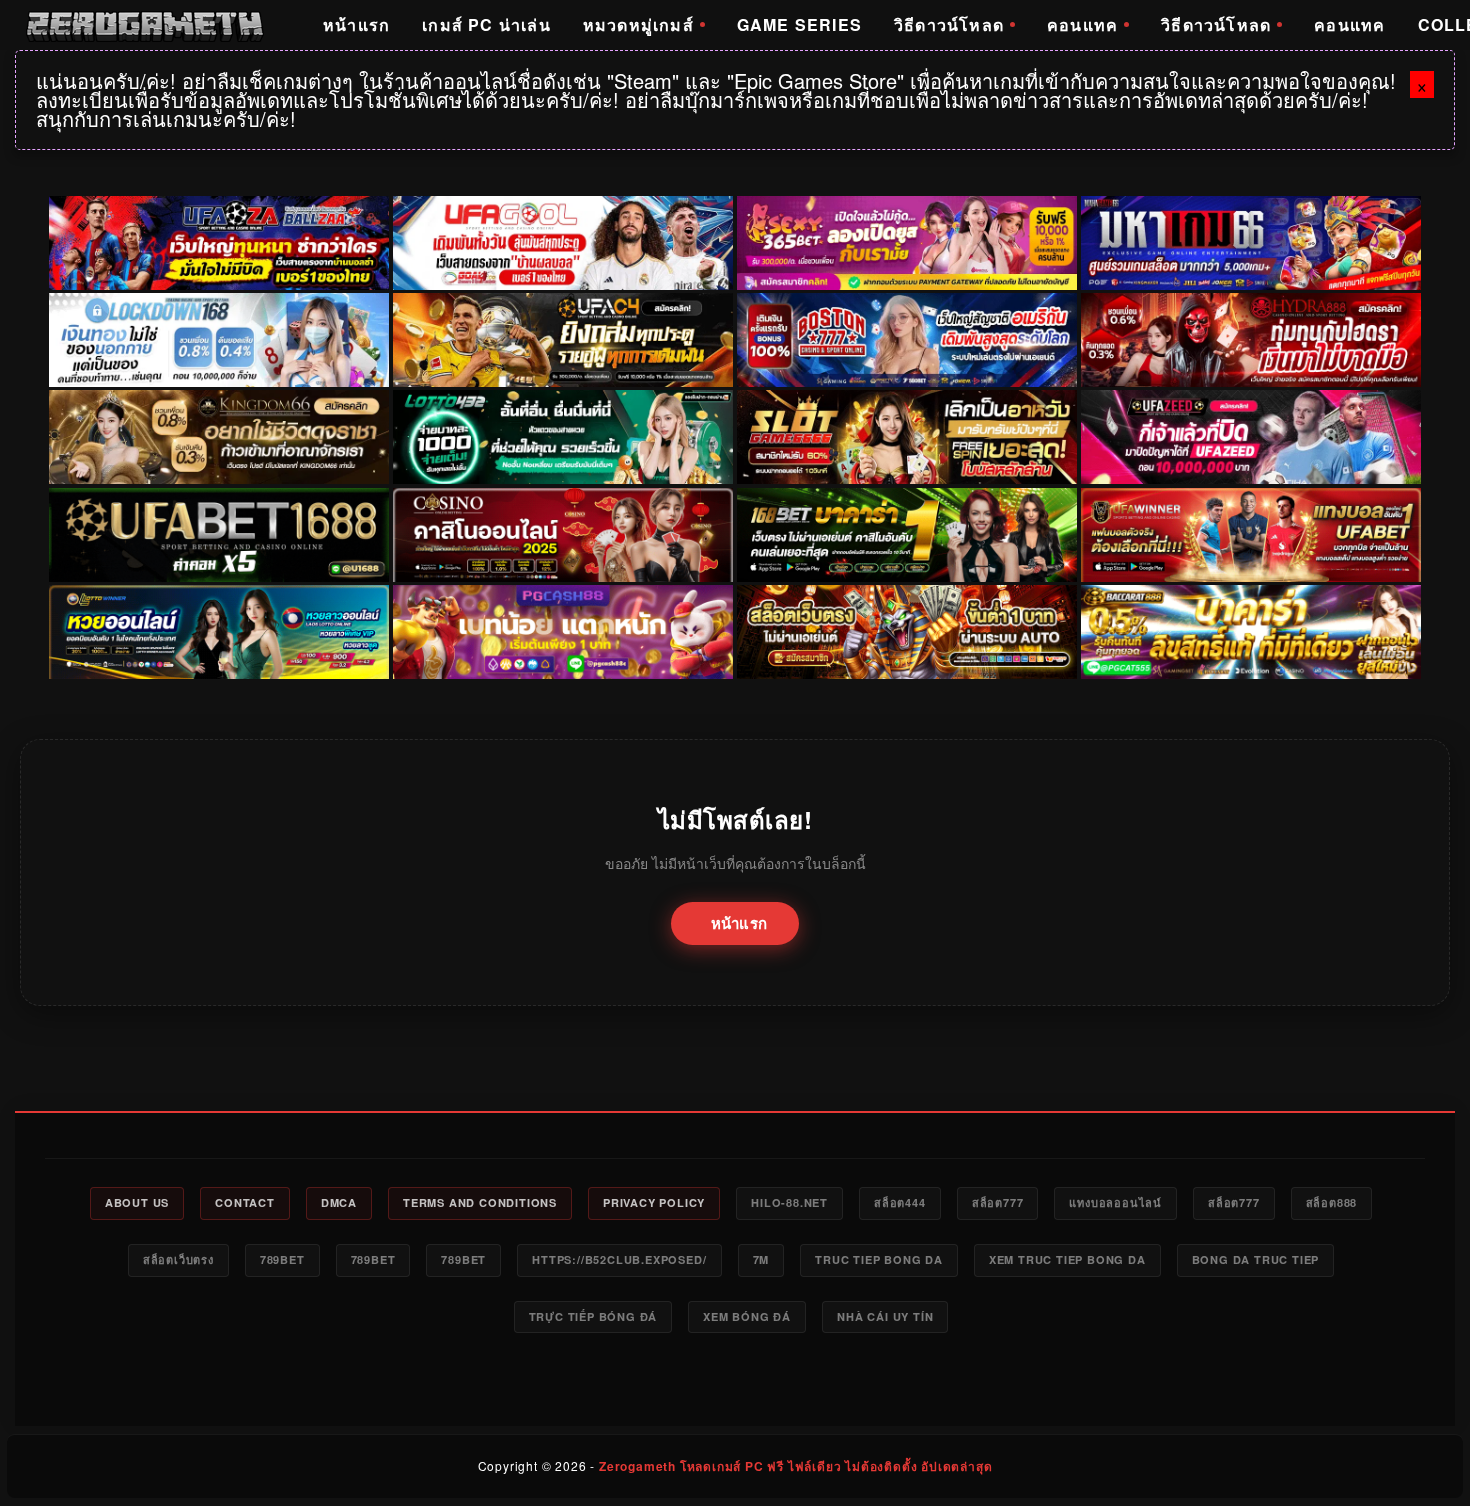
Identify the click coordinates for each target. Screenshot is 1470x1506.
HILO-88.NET (789, 1202)
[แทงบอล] (1251, 535)
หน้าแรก (356, 24)
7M (761, 1259)
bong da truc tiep (1256, 1259)
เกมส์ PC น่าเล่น (486, 24)
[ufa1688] (219, 535)
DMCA (339, 1202)
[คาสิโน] (563, 535)
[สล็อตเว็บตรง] (563, 632)
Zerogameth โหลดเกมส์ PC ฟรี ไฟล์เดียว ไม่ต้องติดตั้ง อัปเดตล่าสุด (795, 1466)
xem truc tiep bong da (1067, 1259)
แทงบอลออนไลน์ (1115, 1202)
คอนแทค (1082, 24)
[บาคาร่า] (907, 535)
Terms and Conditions (480, 1202)
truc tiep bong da (879, 1259)
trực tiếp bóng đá (593, 1316)
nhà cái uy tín (885, 1316)
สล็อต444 (900, 1202)
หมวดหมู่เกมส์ (638, 24)
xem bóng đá (747, 1316)
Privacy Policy (654, 1202)
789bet (282, 1259)
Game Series (799, 24)
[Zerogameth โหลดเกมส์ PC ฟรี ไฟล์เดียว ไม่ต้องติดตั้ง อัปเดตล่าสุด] (144, 25)
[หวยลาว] (219, 632)
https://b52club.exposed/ (619, 1259)
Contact (245, 1202)
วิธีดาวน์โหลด (949, 24)
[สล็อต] (907, 632)
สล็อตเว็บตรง (178, 1259)
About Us (137, 1202)
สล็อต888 (1332, 1202)
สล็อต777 (998, 1202)
